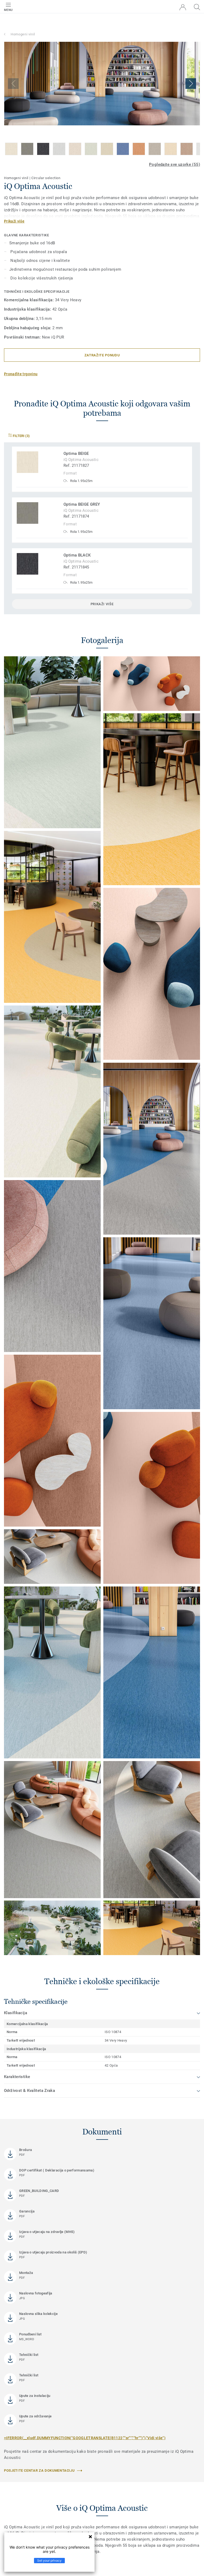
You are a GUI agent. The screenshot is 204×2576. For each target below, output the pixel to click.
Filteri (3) (21, 436)
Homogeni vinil (23, 34)
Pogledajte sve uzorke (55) (175, 164)
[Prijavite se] (183, 7)
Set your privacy (49, 2560)
